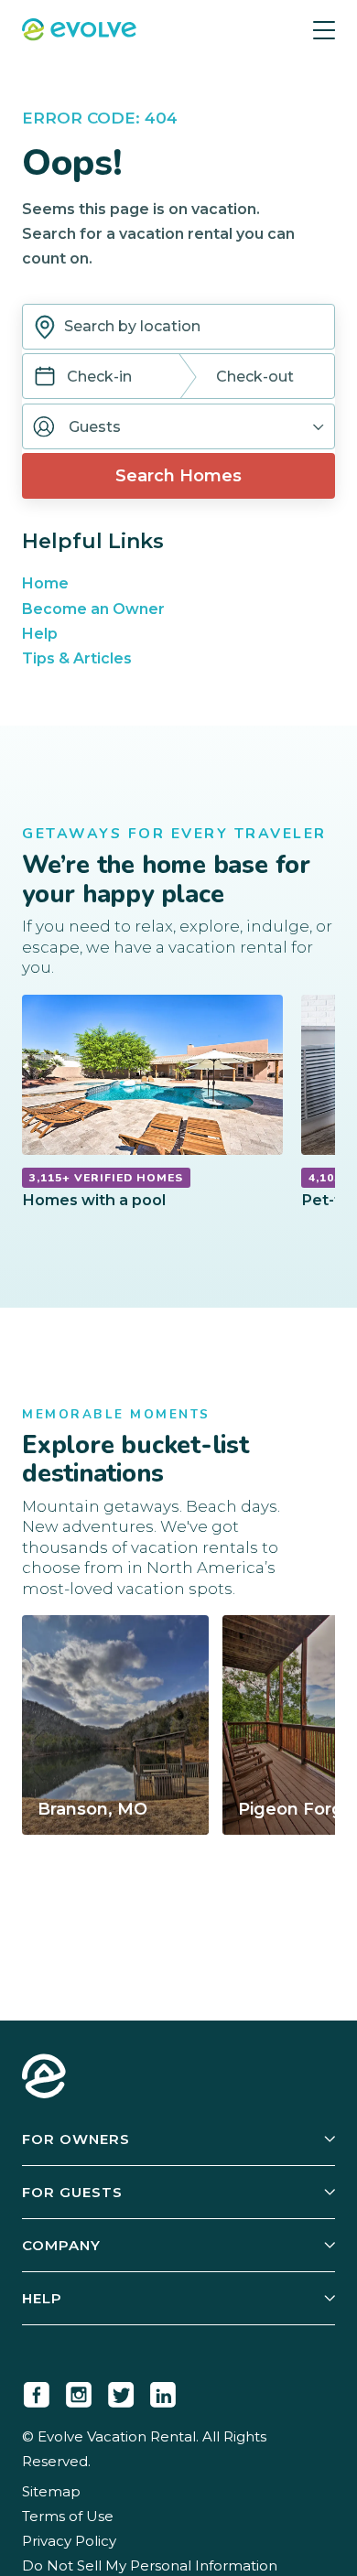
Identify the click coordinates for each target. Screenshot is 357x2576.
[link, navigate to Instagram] (79, 2391)
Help (40, 634)
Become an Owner (93, 609)
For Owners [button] (76, 2139)
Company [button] (61, 2245)
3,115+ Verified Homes (106, 1178)
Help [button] (42, 2298)
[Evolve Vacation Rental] (79, 32)
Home (45, 583)
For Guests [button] (72, 2192)
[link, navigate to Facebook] (37, 2391)
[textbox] (178, 327)
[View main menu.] (324, 30)
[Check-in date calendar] (45, 378)
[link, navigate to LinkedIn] (163, 2391)
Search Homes (178, 476)
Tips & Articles (77, 658)
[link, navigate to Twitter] (121, 2391)
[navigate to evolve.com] (44, 2078)
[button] (178, 426)
